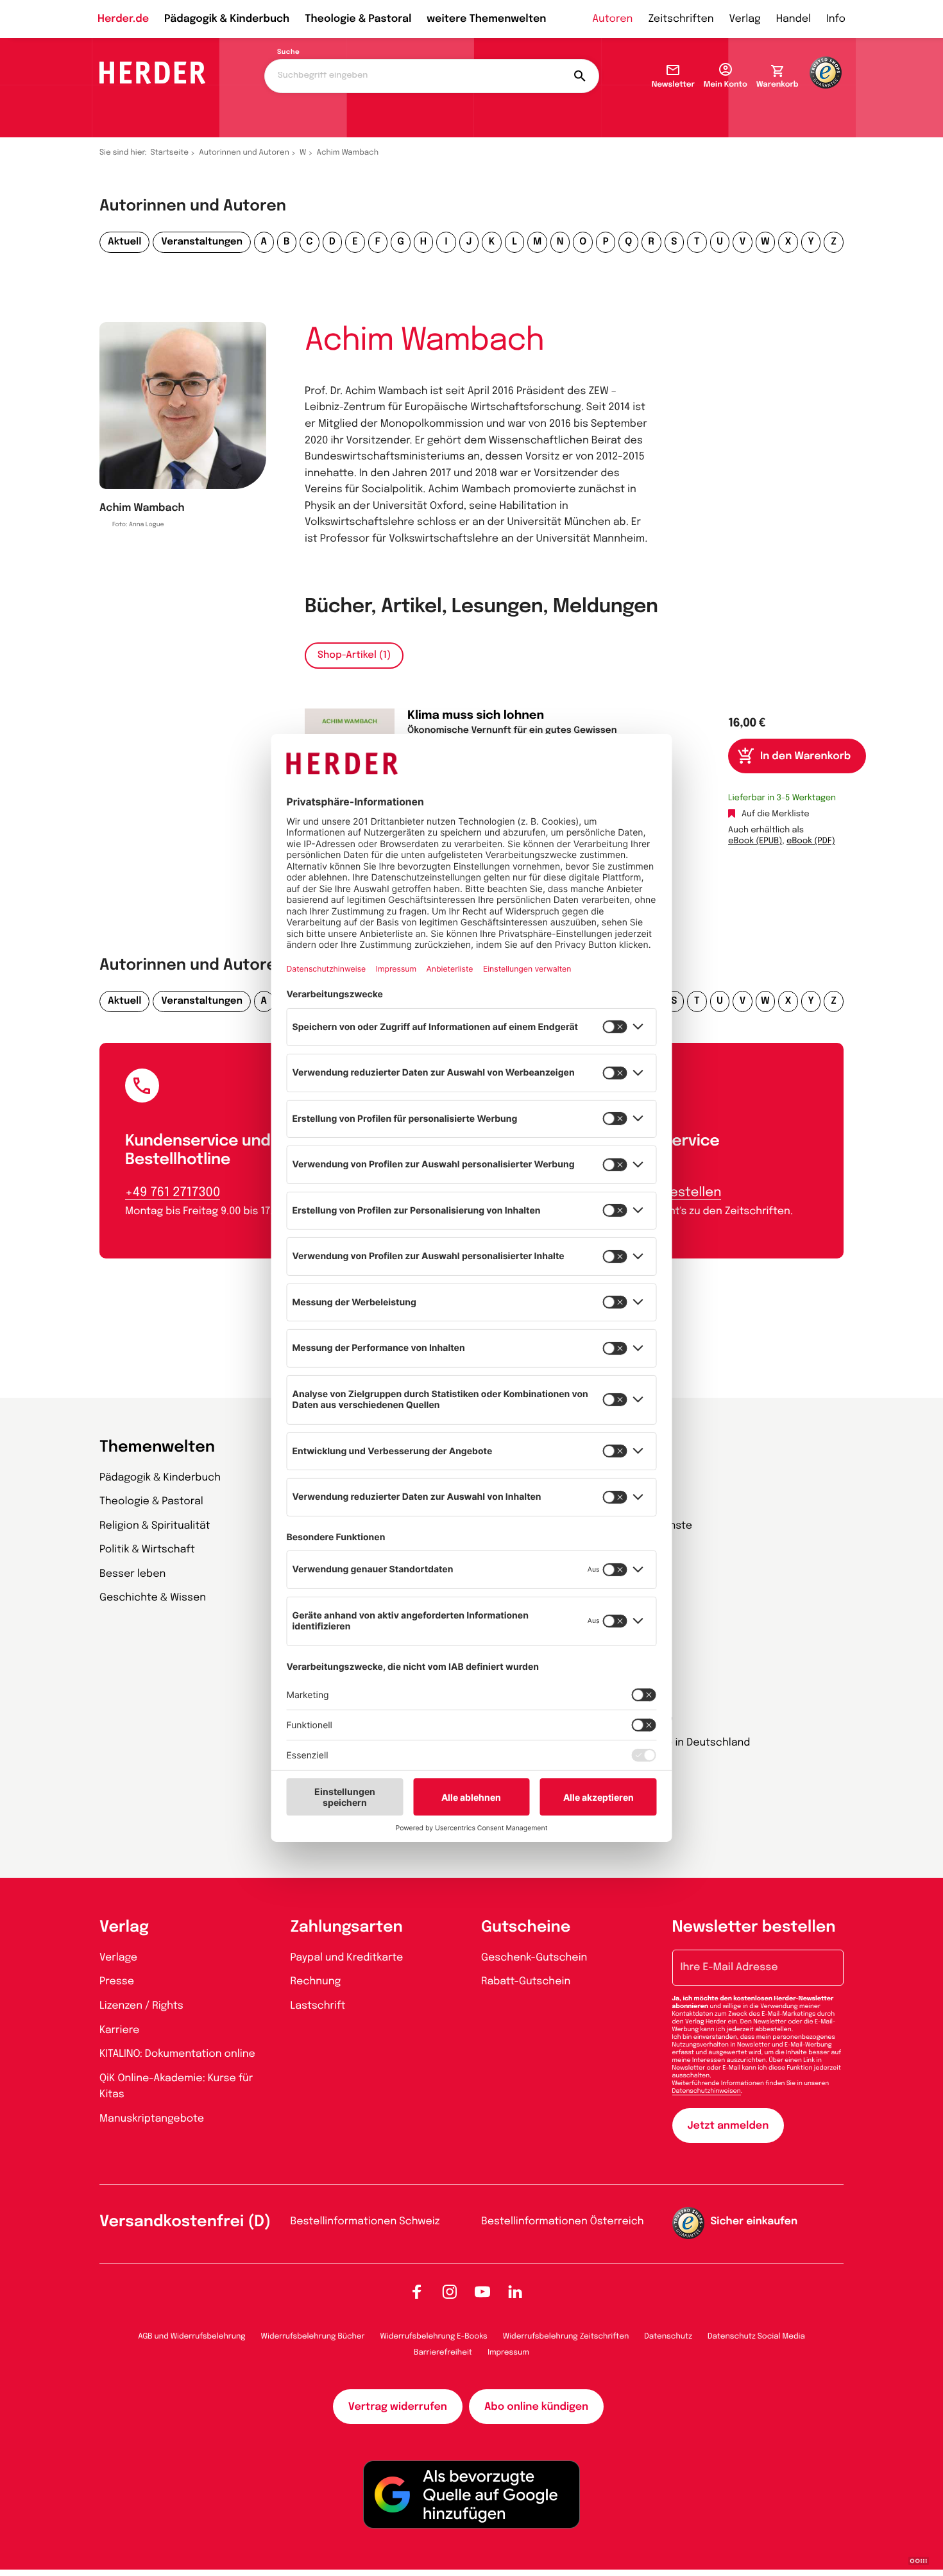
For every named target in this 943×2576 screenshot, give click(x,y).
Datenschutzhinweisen (707, 2091)
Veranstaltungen (202, 242)
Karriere (119, 2030)
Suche (288, 53)
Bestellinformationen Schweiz (365, 2221)
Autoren (612, 19)
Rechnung (316, 1981)
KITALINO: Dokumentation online (177, 2054)
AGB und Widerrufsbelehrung (191, 2337)
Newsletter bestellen (754, 1928)
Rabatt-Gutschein (526, 1981)
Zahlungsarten (347, 1928)
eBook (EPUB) (755, 842)
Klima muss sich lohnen (476, 716)
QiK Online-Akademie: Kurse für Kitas (176, 2087)
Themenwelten (157, 1447)
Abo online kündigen (536, 2407)
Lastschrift (318, 2006)
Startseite (170, 153)
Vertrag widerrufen (398, 2407)
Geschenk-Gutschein (534, 1958)
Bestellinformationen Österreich (563, 2221)
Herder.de (123, 19)
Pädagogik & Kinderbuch (227, 19)
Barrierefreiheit (443, 2353)
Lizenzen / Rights (141, 2006)
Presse (117, 1981)
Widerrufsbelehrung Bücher (313, 2337)
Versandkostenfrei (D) (185, 2222)
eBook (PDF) (811, 842)
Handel (794, 19)
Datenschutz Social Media (756, 2337)
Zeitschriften (681, 19)
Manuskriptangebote (152, 2119)
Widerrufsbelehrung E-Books (433, 2337)
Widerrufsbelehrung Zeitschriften (566, 2337)
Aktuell (124, 242)
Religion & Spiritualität (155, 1526)
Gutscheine (526, 1928)
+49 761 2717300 (173, 1193)
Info (836, 19)
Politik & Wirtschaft (147, 1550)
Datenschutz (668, 2337)
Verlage (118, 1958)
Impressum (508, 2353)
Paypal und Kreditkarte (347, 1958)
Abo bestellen (677, 1193)
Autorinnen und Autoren (244, 153)
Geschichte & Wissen (153, 1598)
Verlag (745, 19)
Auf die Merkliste (776, 815)
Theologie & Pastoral (358, 19)
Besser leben (132, 1574)
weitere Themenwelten (486, 19)
